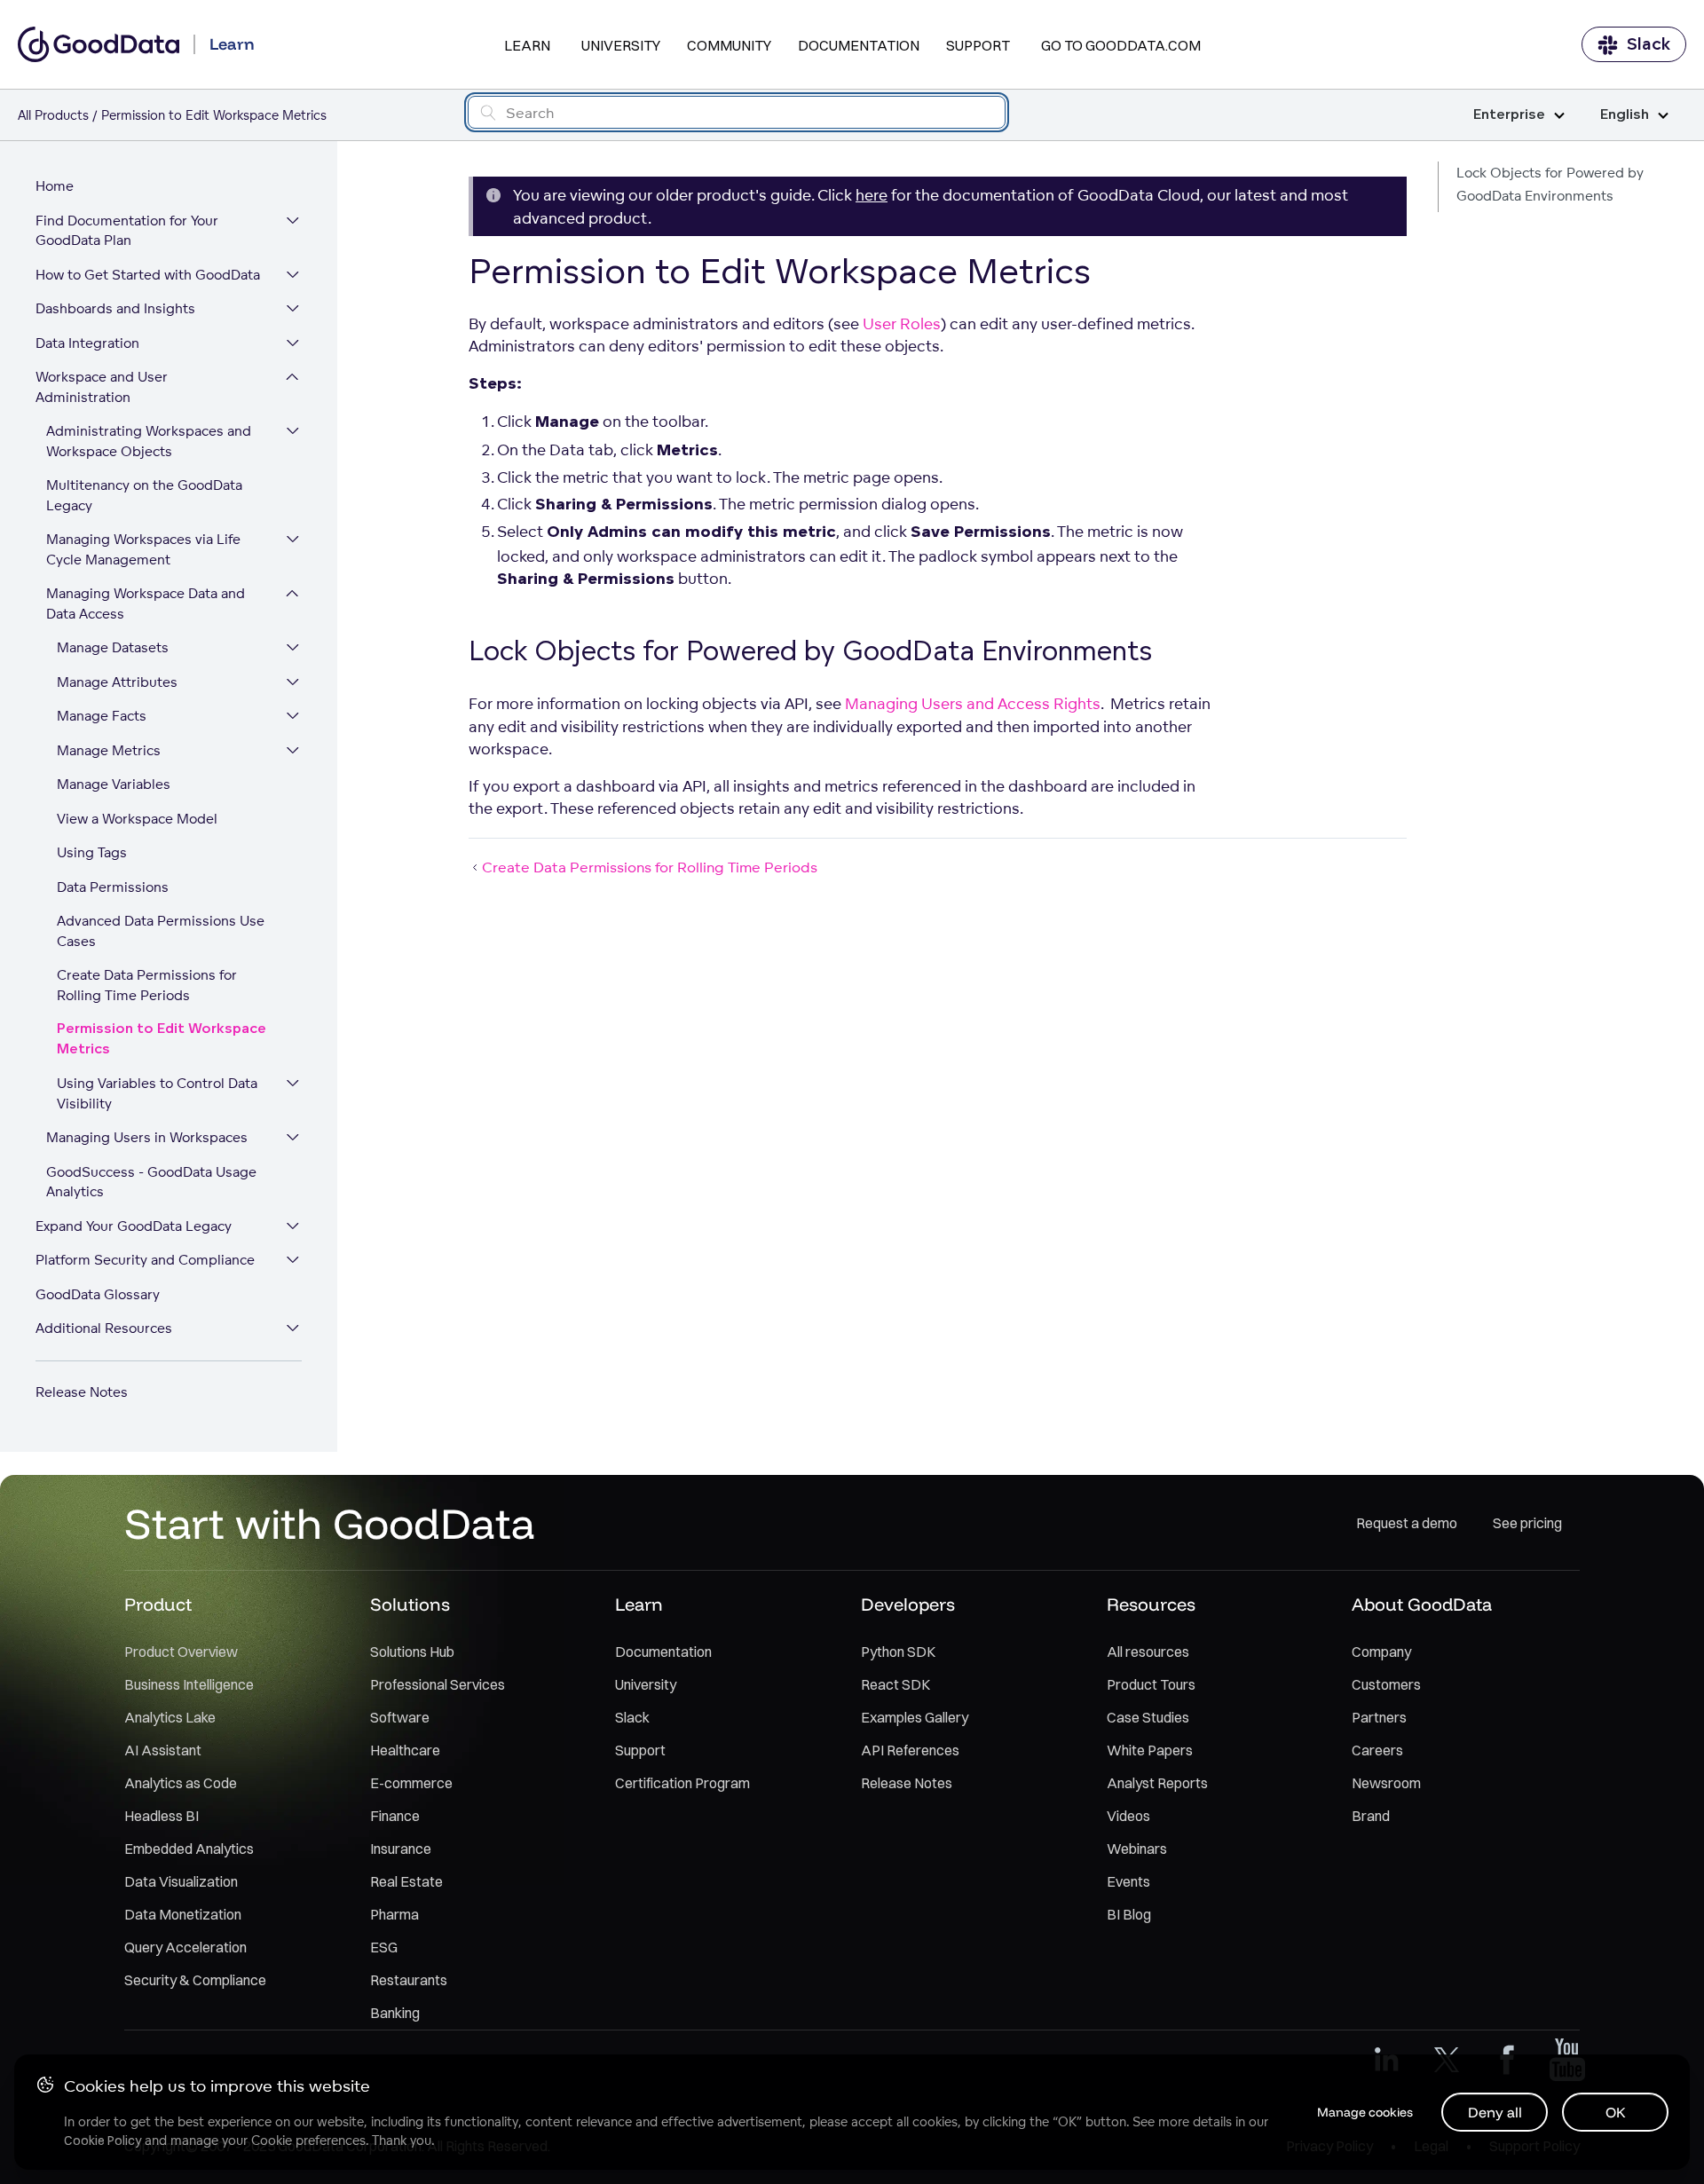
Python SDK (898, 1652)
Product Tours (1151, 1684)
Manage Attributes (117, 682)
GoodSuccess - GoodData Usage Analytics (151, 1182)
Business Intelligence (189, 1684)
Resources (1151, 1604)
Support (978, 45)
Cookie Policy (103, 2141)
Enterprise (1509, 115)
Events (1128, 1881)
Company (1381, 1652)
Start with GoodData (330, 1523)
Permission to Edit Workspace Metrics (162, 1039)
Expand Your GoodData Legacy (134, 1226)
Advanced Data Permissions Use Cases (161, 931)
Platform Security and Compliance (145, 1260)
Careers (1377, 1750)
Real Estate (406, 1881)
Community (729, 45)
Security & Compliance (195, 1980)
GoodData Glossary (98, 1294)
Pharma (394, 1914)
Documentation (859, 45)
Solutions (410, 1604)
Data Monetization (183, 1914)
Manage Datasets (113, 647)
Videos (1128, 1816)
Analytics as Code (181, 1783)
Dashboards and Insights (115, 308)
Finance (395, 1816)
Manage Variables (114, 784)
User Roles (902, 323)
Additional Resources (104, 1328)
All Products (53, 115)
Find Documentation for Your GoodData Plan (127, 231)
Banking (395, 2013)
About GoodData (1422, 1604)
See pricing (1527, 1523)
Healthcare (405, 1750)
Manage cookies (1365, 2112)
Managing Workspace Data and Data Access (146, 603)
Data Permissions (113, 887)
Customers (1386, 1684)
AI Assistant (163, 1750)
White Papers (1150, 1750)
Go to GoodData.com (1121, 45)
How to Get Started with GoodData (148, 275)
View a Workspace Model (137, 819)
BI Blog (1129, 1914)
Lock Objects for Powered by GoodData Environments (1550, 184)
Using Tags (92, 852)
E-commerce (411, 1783)
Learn (527, 45)
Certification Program (682, 1783)
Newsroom (1386, 1783)
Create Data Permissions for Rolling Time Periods (147, 985)
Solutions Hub (412, 1652)
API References (910, 1750)
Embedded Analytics (189, 1849)
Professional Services (438, 1684)
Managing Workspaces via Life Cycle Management (143, 549)
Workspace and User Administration (102, 387)
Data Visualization (181, 1881)
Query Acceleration (185, 1947)
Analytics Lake (170, 1717)
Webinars (1137, 1849)
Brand (1371, 1816)
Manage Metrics (109, 750)
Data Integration (87, 343)
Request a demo (1407, 1523)
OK (1616, 2112)
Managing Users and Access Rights (973, 703)
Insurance (401, 1849)
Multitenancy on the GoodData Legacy (144, 495)
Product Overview (181, 1652)
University (621, 45)
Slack (1649, 44)
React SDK (895, 1684)
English (1625, 115)
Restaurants (409, 1980)
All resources (1148, 1652)
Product (158, 1604)
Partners (1379, 1717)
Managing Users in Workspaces (147, 1137)
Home (55, 186)
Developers (908, 1604)
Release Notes (82, 1392)
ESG (384, 1947)
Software (400, 1717)
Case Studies (1148, 1717)
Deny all (1495, 2112)
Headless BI (162, 1816)
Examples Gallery (915, 1717)
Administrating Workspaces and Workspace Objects (149, 441)
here (872, 195)
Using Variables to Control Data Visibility (157, 1093)
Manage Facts (102, 716)
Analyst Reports (1157, 1783)
